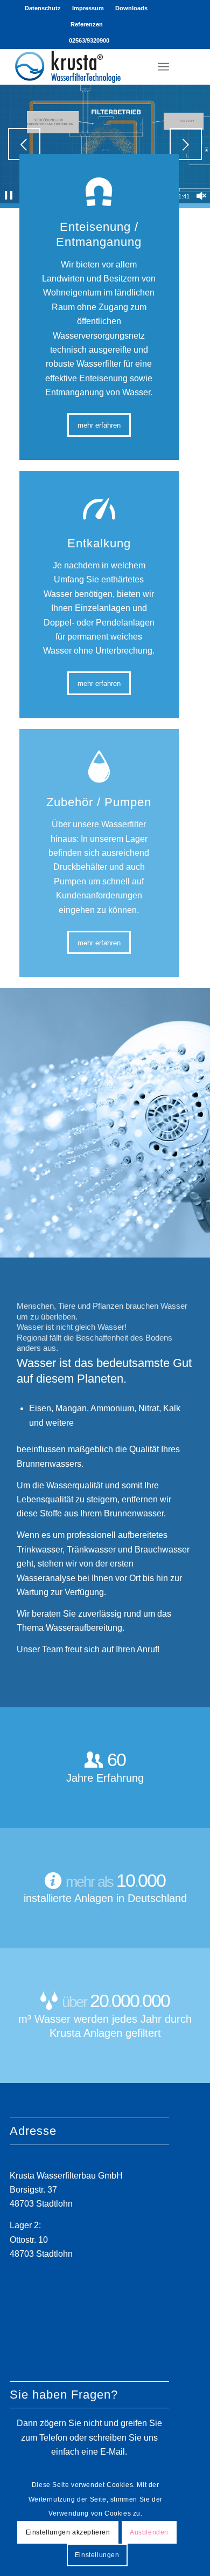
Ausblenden (149, 2532)
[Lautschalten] (201, 196)
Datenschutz (43, 8)
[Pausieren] (9, 196)
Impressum (88, 8)
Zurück (24, 144)
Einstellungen (97, 2555)
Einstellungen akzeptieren (68, 2532)
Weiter (186, 144)
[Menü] (163, 66)
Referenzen (87, 24)
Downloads (131, 8)
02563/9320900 (89, 40)
